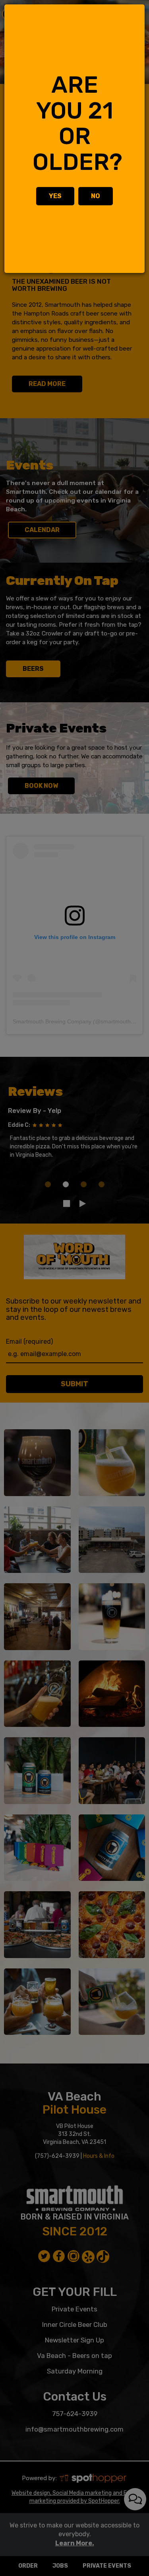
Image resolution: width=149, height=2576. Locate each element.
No (96, 196)
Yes (55, 196)
